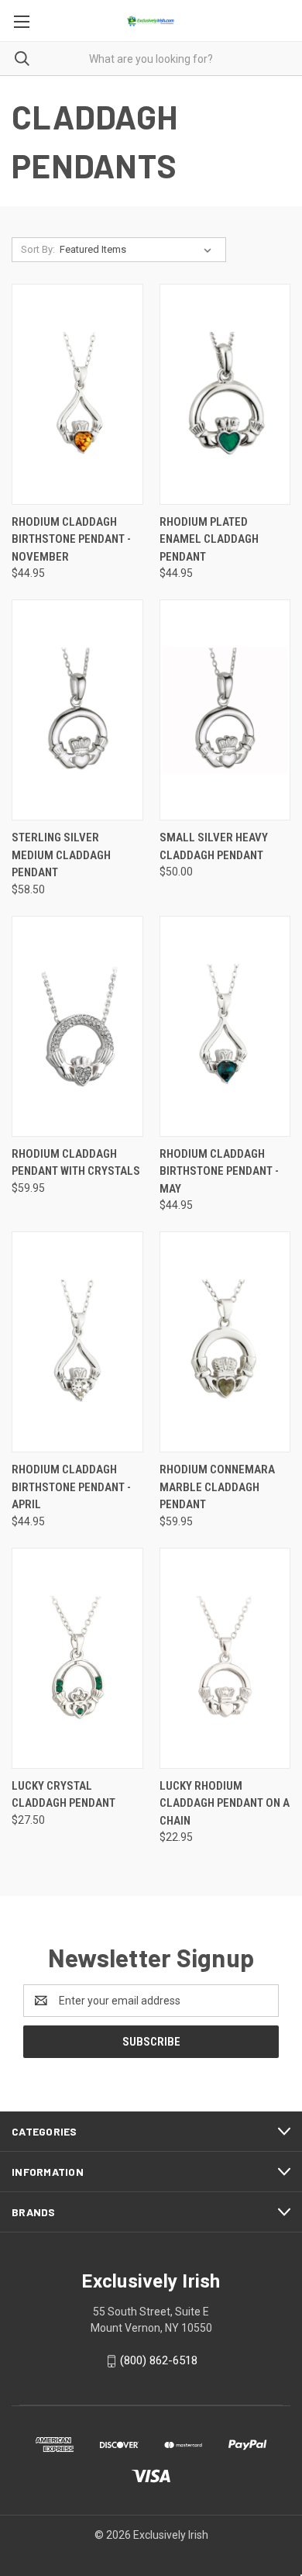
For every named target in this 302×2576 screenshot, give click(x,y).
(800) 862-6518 (159, 2360)
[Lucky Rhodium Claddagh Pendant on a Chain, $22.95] (225, 1658)
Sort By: (38, 249)
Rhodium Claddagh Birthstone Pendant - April (71, 1487)
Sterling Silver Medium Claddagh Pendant (61, 855)
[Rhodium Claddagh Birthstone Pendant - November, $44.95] (77, 394)
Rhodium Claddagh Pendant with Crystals (76, 1163)
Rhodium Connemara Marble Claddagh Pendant (217, 1487)
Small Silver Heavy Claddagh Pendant (214, 846)
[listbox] (139, 250)
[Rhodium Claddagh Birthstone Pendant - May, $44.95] (225, 1026)
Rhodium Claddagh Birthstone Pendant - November (71, 539)
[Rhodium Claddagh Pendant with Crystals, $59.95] (77, 1026)
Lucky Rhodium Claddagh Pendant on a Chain (225, 1803)
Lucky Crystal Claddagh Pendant (63, 1795)
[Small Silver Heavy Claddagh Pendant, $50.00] (225, 710)
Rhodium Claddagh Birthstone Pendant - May (219, 1171)
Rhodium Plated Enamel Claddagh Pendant (209, 539)
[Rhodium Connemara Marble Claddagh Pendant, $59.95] (225, 1342)
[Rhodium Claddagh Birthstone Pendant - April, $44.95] (77, 1342)
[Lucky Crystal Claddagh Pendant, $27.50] (77, 1658)
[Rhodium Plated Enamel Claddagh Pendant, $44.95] (225, 394)
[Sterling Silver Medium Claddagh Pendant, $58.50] (77, 710)
